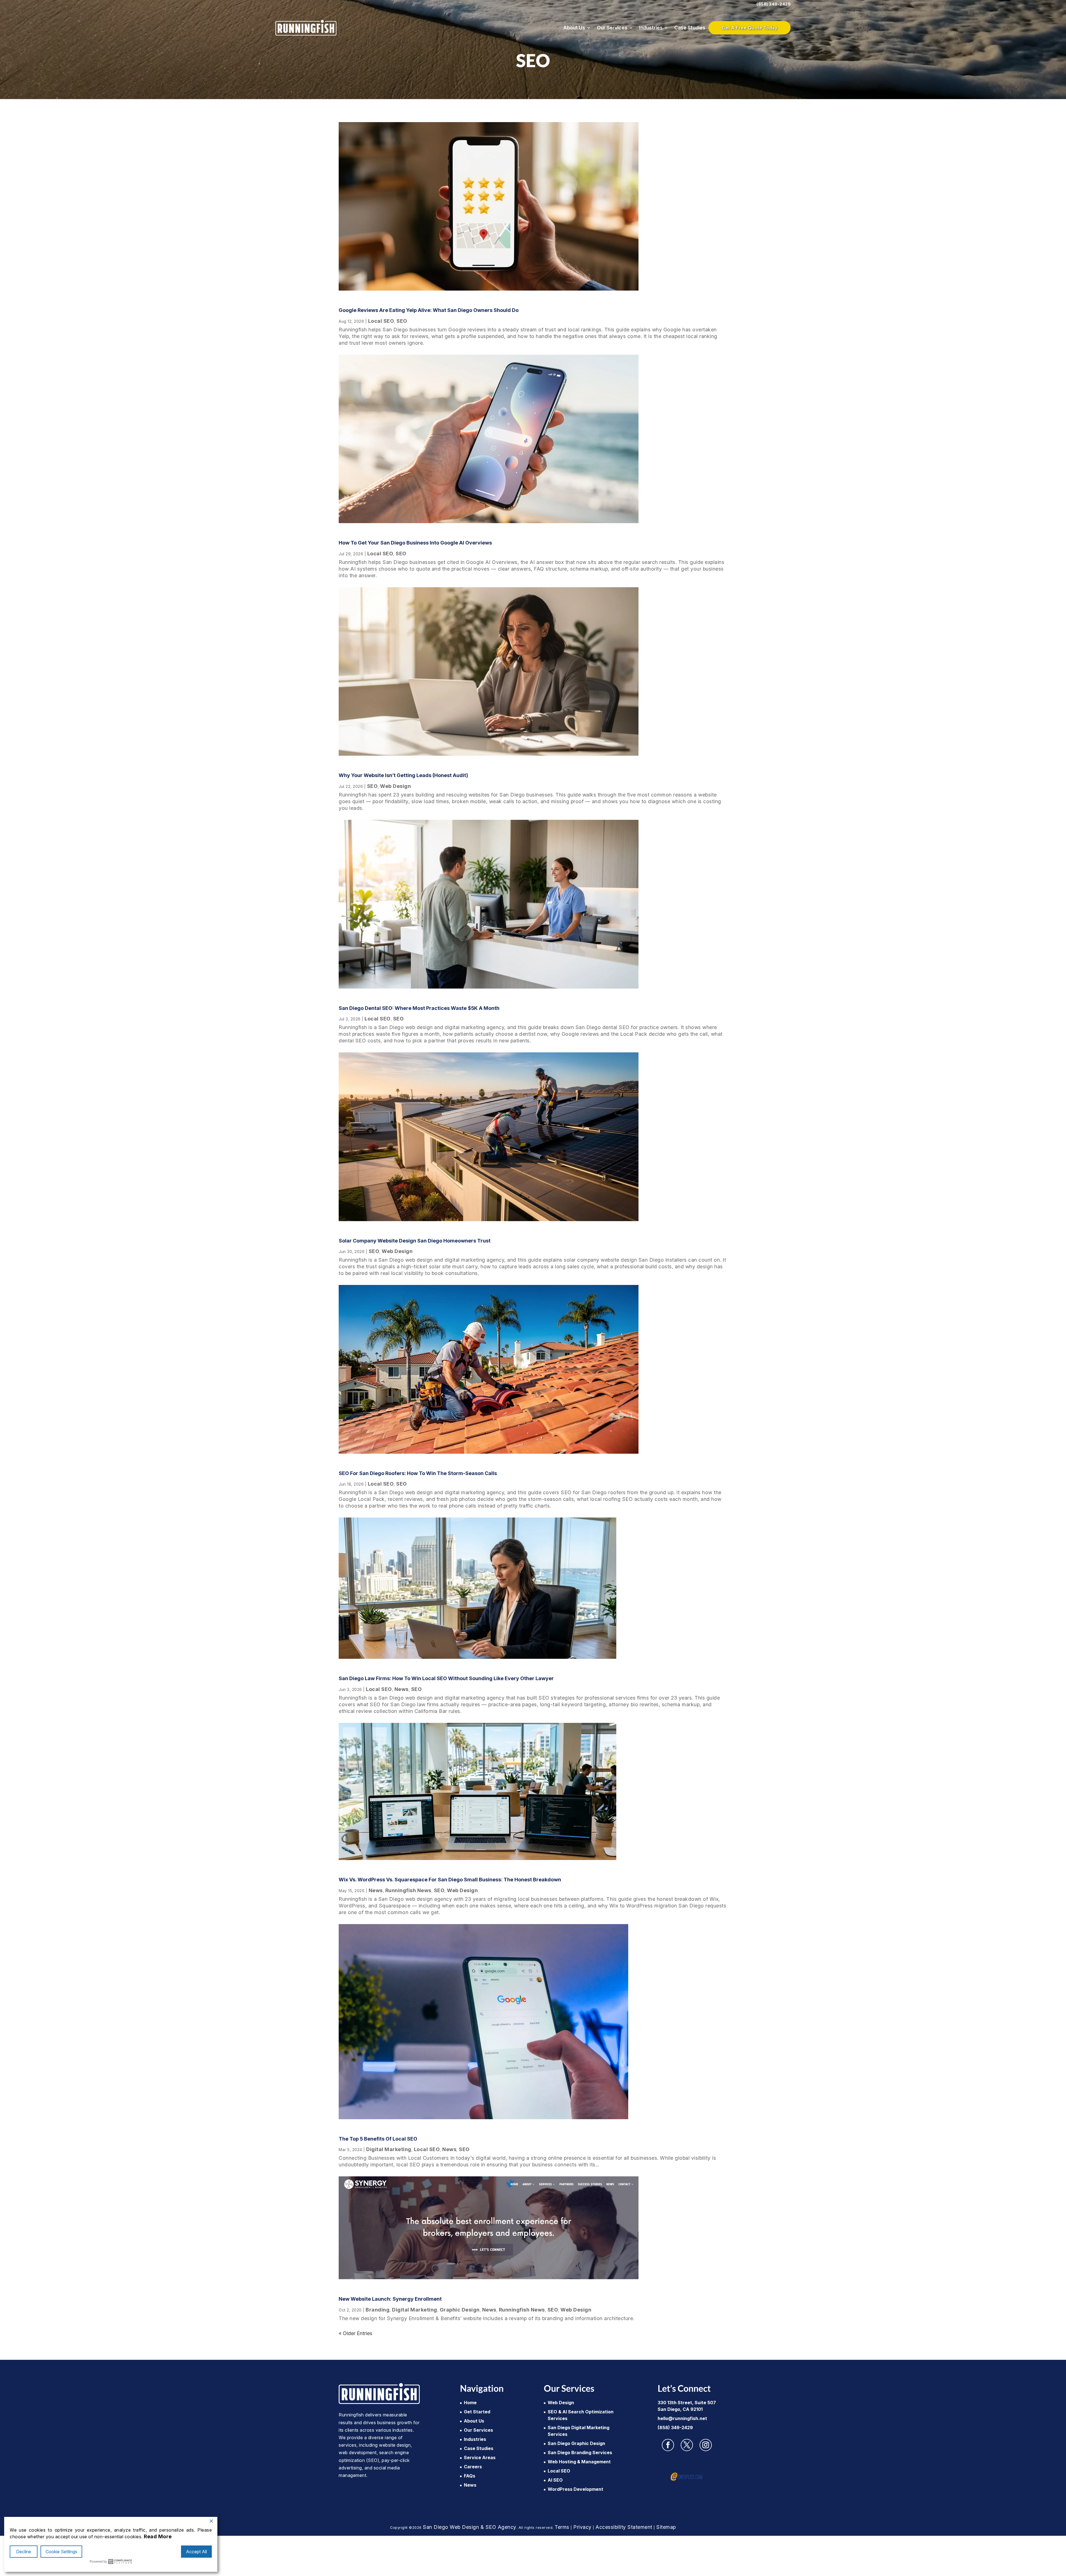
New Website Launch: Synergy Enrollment (390, 2299)
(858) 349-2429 (774, 4)
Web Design (395, 786)
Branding (378, 2310)
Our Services (612, 28)
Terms (562, 2527)
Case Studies (690, 28)
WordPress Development (575, 2489)
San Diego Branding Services (580, 2453)
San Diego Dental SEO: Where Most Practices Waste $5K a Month (419, 1008)
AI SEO (555, 2480)
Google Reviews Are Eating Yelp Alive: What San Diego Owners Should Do (429, 310)
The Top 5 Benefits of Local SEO (378, 2139)
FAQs (470, 2476)
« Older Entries (355, 2333)
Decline (24, 2552)
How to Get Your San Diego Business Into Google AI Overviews (415, 543)
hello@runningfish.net (682, 2418)
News (402, 1689)
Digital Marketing (389, 2149)
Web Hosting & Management (579, 2462)
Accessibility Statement (624, 2527)
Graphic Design (460, 2310)
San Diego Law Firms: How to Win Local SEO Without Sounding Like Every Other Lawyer (446, 1678)
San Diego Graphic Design (576, 2443)
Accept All (196, 2552)
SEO (402, 321)
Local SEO (381, 321)
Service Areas (480, 2457)
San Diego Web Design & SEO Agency (470, 2527)
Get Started (477, 2412)
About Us (574, 28)
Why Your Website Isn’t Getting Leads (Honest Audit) (403, 775)
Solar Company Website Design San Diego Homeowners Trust (415, 1241)
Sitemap (666, 2527)
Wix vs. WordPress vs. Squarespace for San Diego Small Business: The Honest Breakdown (450, 1880)
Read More (158, 2536)
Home (470, 2403)
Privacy (582, 2527)
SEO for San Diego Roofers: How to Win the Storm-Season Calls (418, 1473)
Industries (651, 28)
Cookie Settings (61, 2552)
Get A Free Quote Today (750, 28)
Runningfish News (408, 1890)
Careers (473, 2467)
